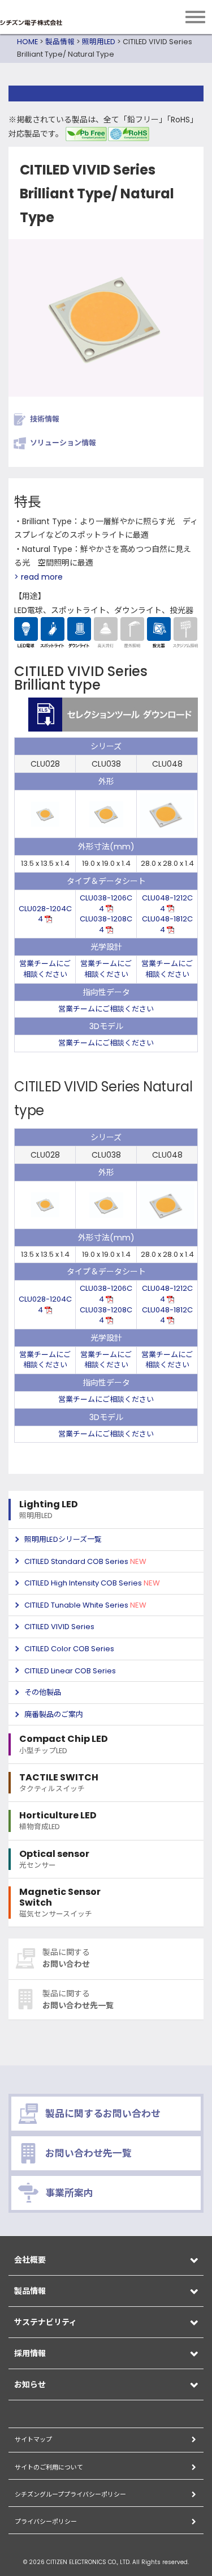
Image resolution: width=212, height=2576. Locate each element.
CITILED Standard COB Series (85, 1561)
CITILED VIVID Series (59, 1627)
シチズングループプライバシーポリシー (70, 2494)
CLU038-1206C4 (106, 903)
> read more (38, 577)
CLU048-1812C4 (167, 924)
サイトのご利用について (49, 2467)
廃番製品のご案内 (54, 1714)
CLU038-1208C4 (106, 924)
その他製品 (43, 1692)
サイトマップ (33, 2439)
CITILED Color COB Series (69, 1649)
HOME (27, 42)
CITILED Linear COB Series (70, 1671)
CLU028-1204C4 (45, 914)
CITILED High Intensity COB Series (92, 1583)
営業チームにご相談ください (45, 969)
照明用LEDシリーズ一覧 (63, 1539)
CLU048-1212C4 (167, 903)
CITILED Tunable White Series (85, 1605)
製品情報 (60, 42)
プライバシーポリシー (46, 2522)
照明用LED (99, 42)
